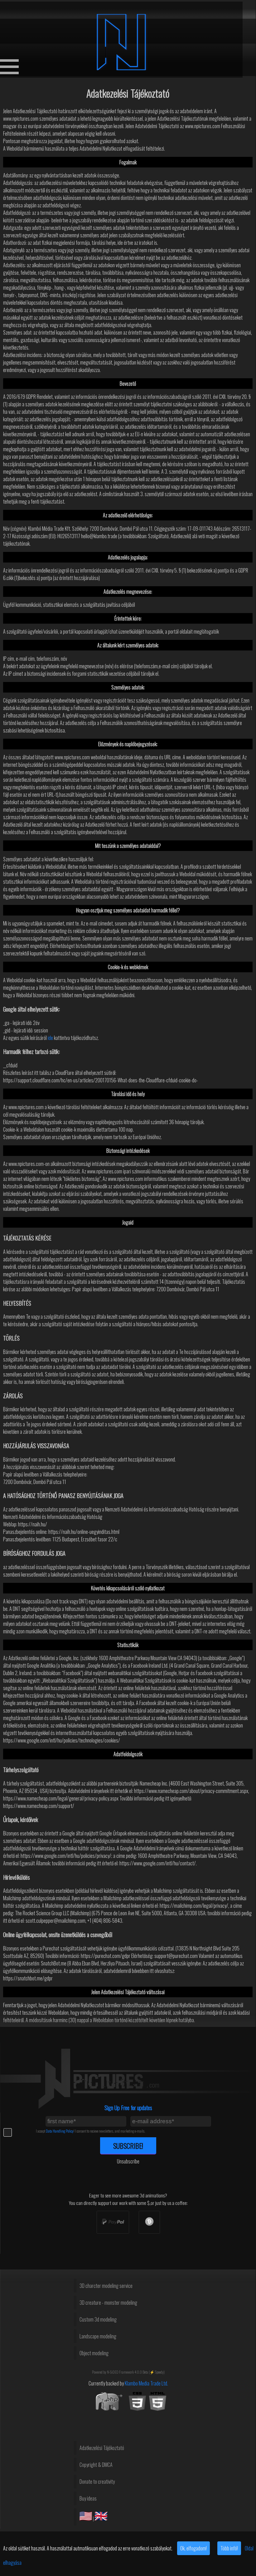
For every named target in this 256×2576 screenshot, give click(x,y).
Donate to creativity (97, 2482)
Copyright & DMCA (96, 2465)
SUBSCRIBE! (128, 2146)
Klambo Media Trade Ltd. (146, 2383)
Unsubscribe (128, 2161)
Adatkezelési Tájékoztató (102, 2448)
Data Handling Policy (60, 2131)
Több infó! (229, 2548)
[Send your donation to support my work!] (113, 2222)
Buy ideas (88, 2498)
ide (50, 1038)
